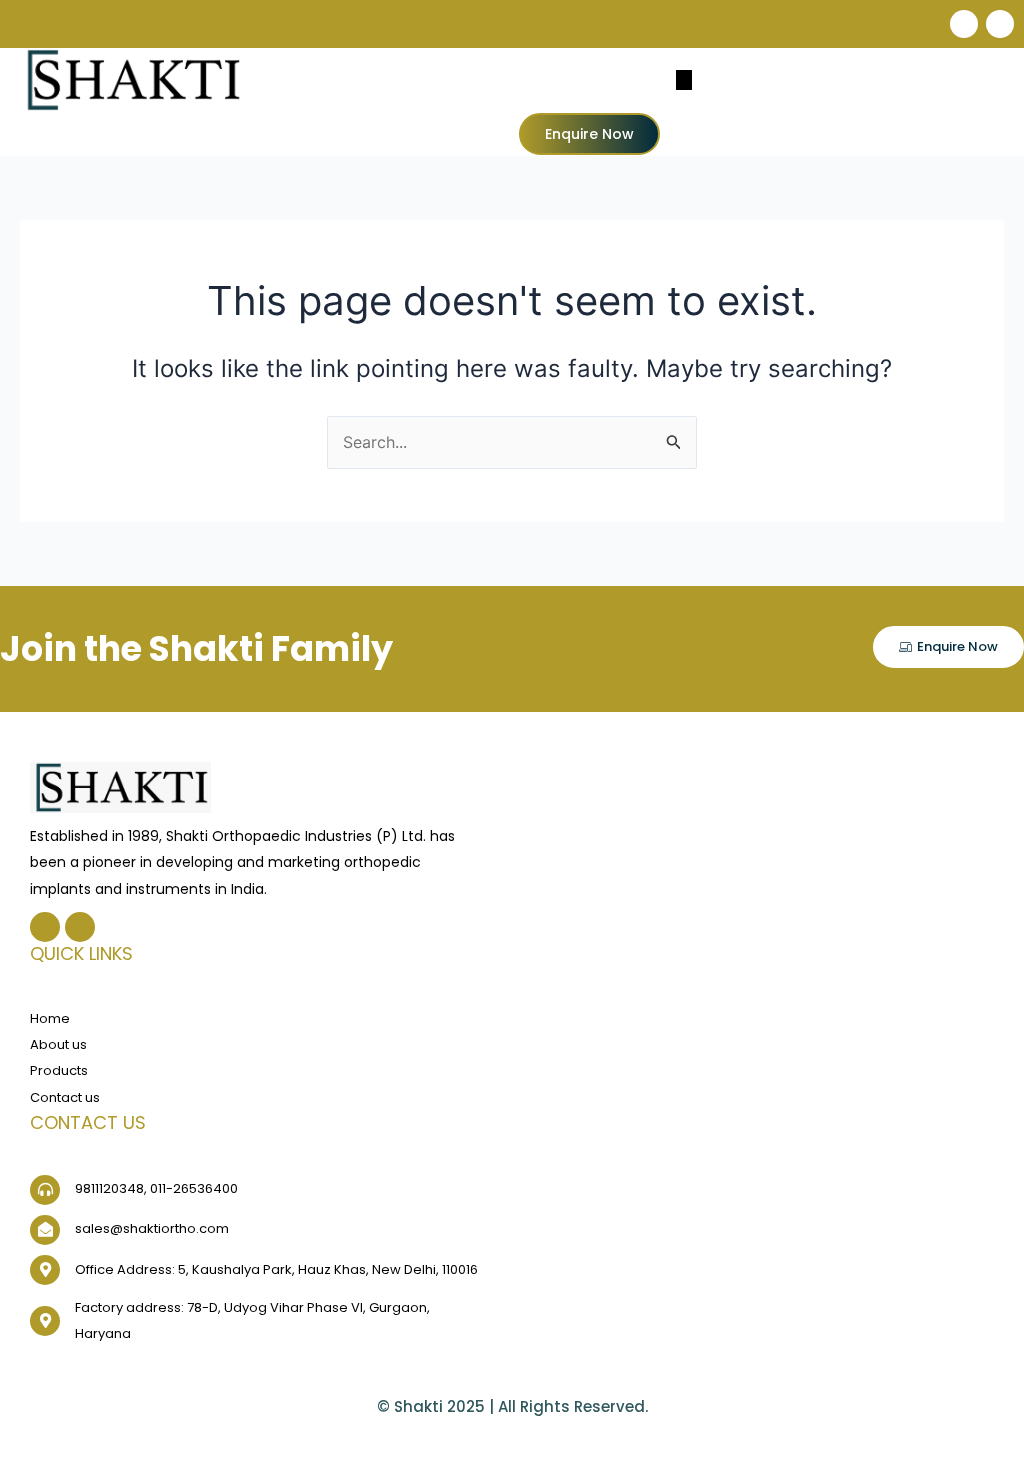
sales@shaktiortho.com (152, 1228)
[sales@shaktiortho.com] (45, 1230)
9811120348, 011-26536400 (156, 1188)
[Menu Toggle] (684, 80)
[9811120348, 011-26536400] (45, 1190)
